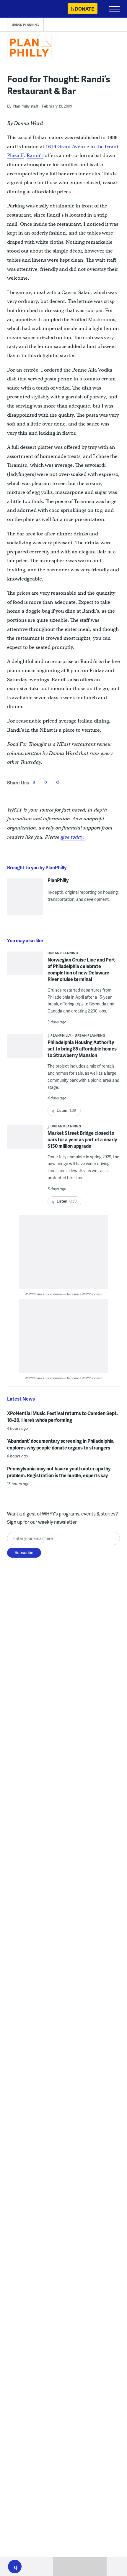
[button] (15, 2567)
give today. (73, 837)
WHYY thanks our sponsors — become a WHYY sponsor (64, 1294)
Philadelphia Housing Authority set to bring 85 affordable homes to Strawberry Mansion (82, 1049)
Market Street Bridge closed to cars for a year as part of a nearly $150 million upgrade (82, 1139)
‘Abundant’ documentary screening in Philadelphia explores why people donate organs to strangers (60, 1444)
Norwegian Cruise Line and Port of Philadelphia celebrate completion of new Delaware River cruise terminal (81, 969)
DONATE (84, 9)
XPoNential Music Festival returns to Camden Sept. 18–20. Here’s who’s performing (62, 1416)
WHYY (22, 9)
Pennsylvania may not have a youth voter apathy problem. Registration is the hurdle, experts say (59, 1472)
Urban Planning (25, 25)
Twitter (46, 782)
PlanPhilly (58, 880)
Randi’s (35, 155)
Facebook (34, 782)
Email (58, 782)
